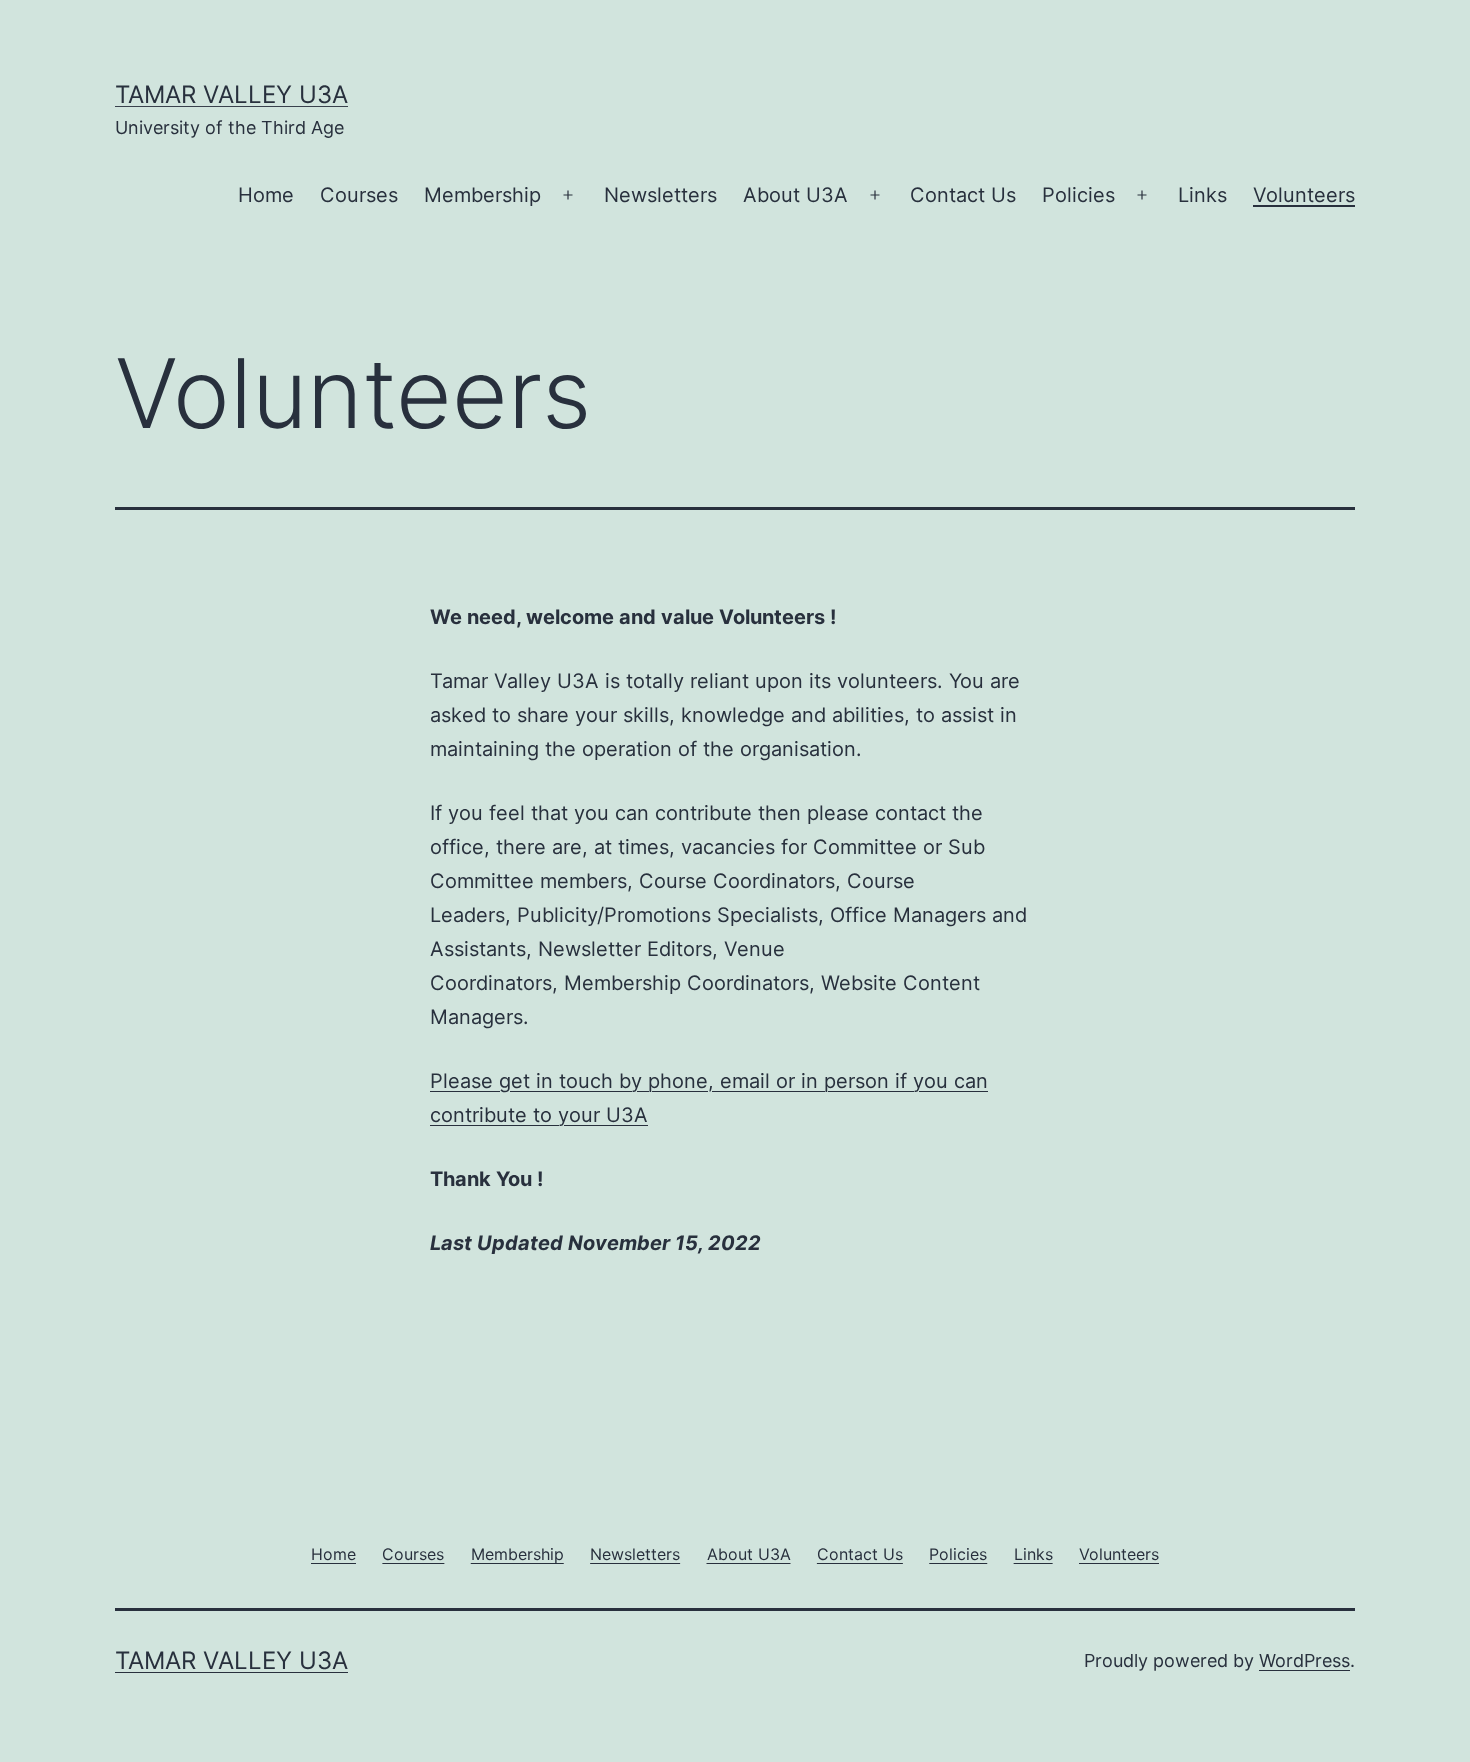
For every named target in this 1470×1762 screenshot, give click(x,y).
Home (266, 195)
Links (1202, 195)
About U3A (795, 195)
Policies (1078, 195)
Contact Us (963, 195)
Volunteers (1304, 195)
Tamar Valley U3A (231, 94)
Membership (482, 195)
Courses (359, 195)
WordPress (1304, 1660)
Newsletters (660, 195)
